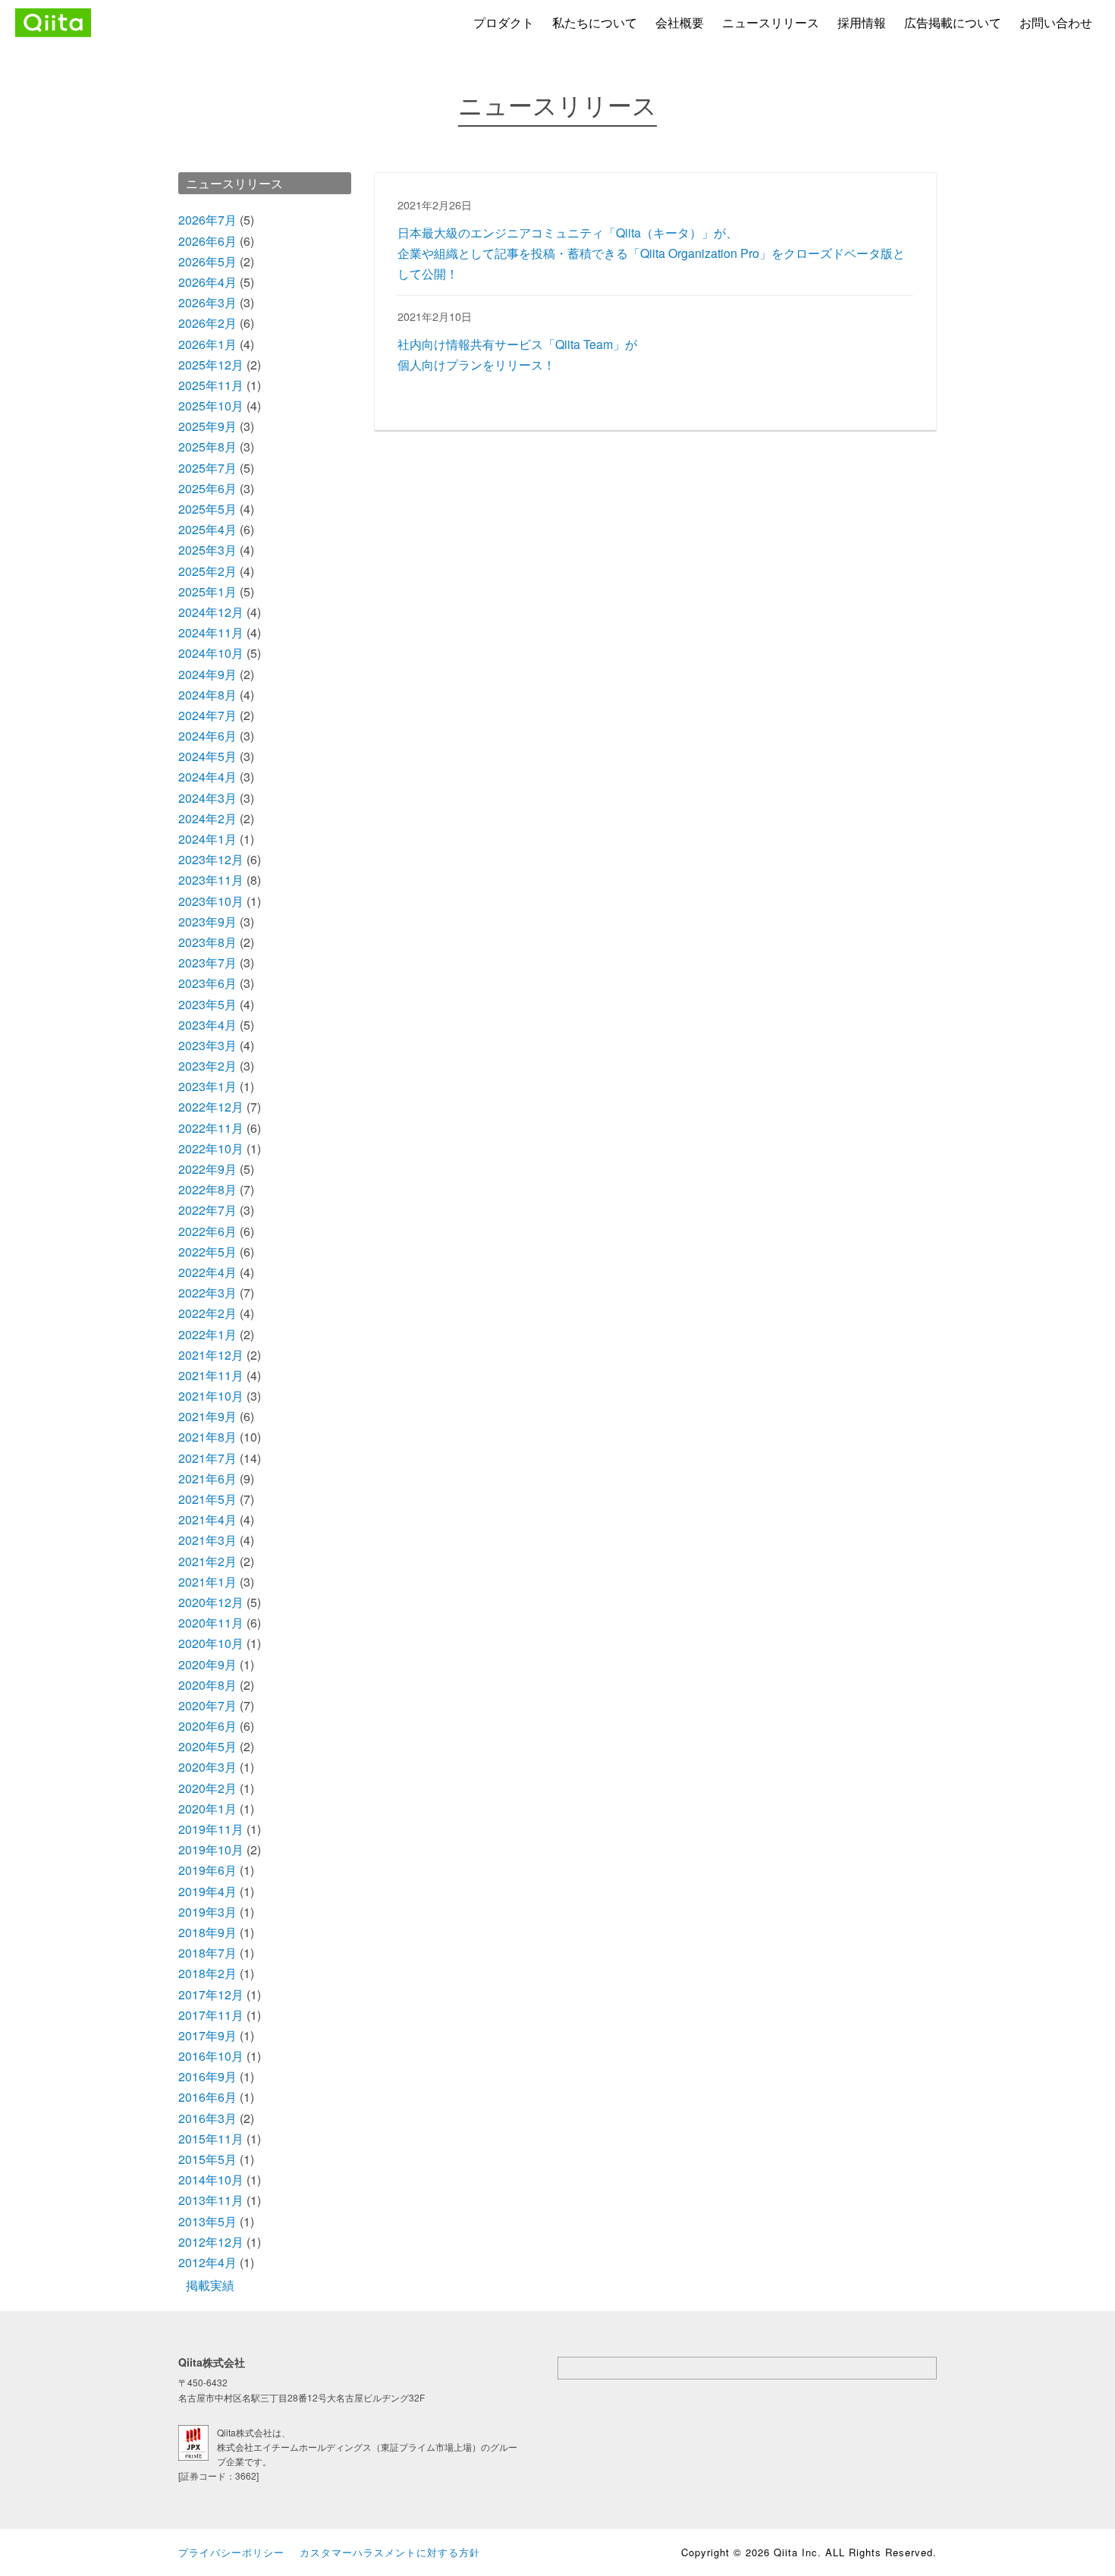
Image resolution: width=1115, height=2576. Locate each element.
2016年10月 (211, 2056)
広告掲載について (953, 22)
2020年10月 (211, 1643)
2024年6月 (207, 736)
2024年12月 (211, 612)
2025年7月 (207, 468)
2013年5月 (207, 2221)
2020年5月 (207, 1746)
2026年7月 (207, 220)
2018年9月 (207, 1932)
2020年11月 (211, 1623)
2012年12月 (211, 2242)
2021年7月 (207, 1458)
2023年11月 (211, 880)
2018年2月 (207, 1973)
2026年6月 (207, 241)
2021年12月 (211, 1355)
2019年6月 (207, 1870)
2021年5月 (207, 1499)
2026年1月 (207, 344)
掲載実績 (210, 2285)
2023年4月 (207, 1025)
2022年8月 (207, 1189)
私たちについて (595, 22)
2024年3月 (207, 798)
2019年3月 (207, 1912)
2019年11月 (211, 1829)
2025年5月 (207, 509)
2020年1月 (207, 1809)
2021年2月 (207, 1561)
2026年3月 (207, 302)
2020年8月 (207, 1685)
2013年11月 (211, 2200)
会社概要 (680, 22)
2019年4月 (207, 1891)
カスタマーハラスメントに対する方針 (390, 2552)
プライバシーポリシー (231, 2552)
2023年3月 (207, 1045)
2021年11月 (211, 1375)
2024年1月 (207, 839)
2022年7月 (207, 1210)
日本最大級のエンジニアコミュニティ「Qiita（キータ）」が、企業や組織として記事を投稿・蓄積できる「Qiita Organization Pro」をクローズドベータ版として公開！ (651, 253)
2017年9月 (207, 2035)
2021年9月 (207, 1416)
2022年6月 (207, 1231)
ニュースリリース (771, 22)
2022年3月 (207, 1293)
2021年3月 (207, 1540)
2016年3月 (207, 2118)
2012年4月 (207, 2262)
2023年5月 (207, 1004)
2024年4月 (207, 777)
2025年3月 (207, 550)
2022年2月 (207, 1313)
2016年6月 (207, 2097)
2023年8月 (207, 942)
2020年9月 (207, 1664)
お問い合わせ (1056, 22)
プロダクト (504, 22)
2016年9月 (207, 2076)
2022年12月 (211, 1107)
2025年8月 (207, 447)
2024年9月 (207, 674)
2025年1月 (207, 591)
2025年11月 (211, 385)
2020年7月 (207, 1705)
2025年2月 (207, 571)
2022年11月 (211, 1128)
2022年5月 (207, 1252)
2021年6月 (207, 1478)
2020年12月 (211, 1602)
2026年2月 (207, 323)
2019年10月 (211, 1849)
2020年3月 (207, 1767)
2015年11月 (211, 2139)
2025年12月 (211, 365)
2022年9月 (207, 1169)
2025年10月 (211, 406)
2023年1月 (207, 1086)
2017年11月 (211, 2015)
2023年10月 (211, 901)
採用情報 (862, 22)
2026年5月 (207, 261)
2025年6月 (207, 488)
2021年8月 (207, 1437)
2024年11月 (211, 632)
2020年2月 (207, 1788)
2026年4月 (207, 282)
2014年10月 (211, 2180)
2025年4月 (207, 529)
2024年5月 (207, 756)
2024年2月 (207, 818)
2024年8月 (207, 695)
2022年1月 (207, 1334)
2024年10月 (211, 653)
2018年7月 (207, 1953)
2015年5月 (207, 2159)
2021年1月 (207, 1582)
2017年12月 (211, 1994)
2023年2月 (207, 1066)
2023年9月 (207, 922)
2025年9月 (207, 426)
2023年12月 (211, 859)
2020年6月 (207, 1726)
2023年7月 (207, 962)
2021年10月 (211, 1396)
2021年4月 (207, 1519)
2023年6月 (207, 983)
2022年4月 (207, 1272)
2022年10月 (211, 1148)
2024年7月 (207, 715)
